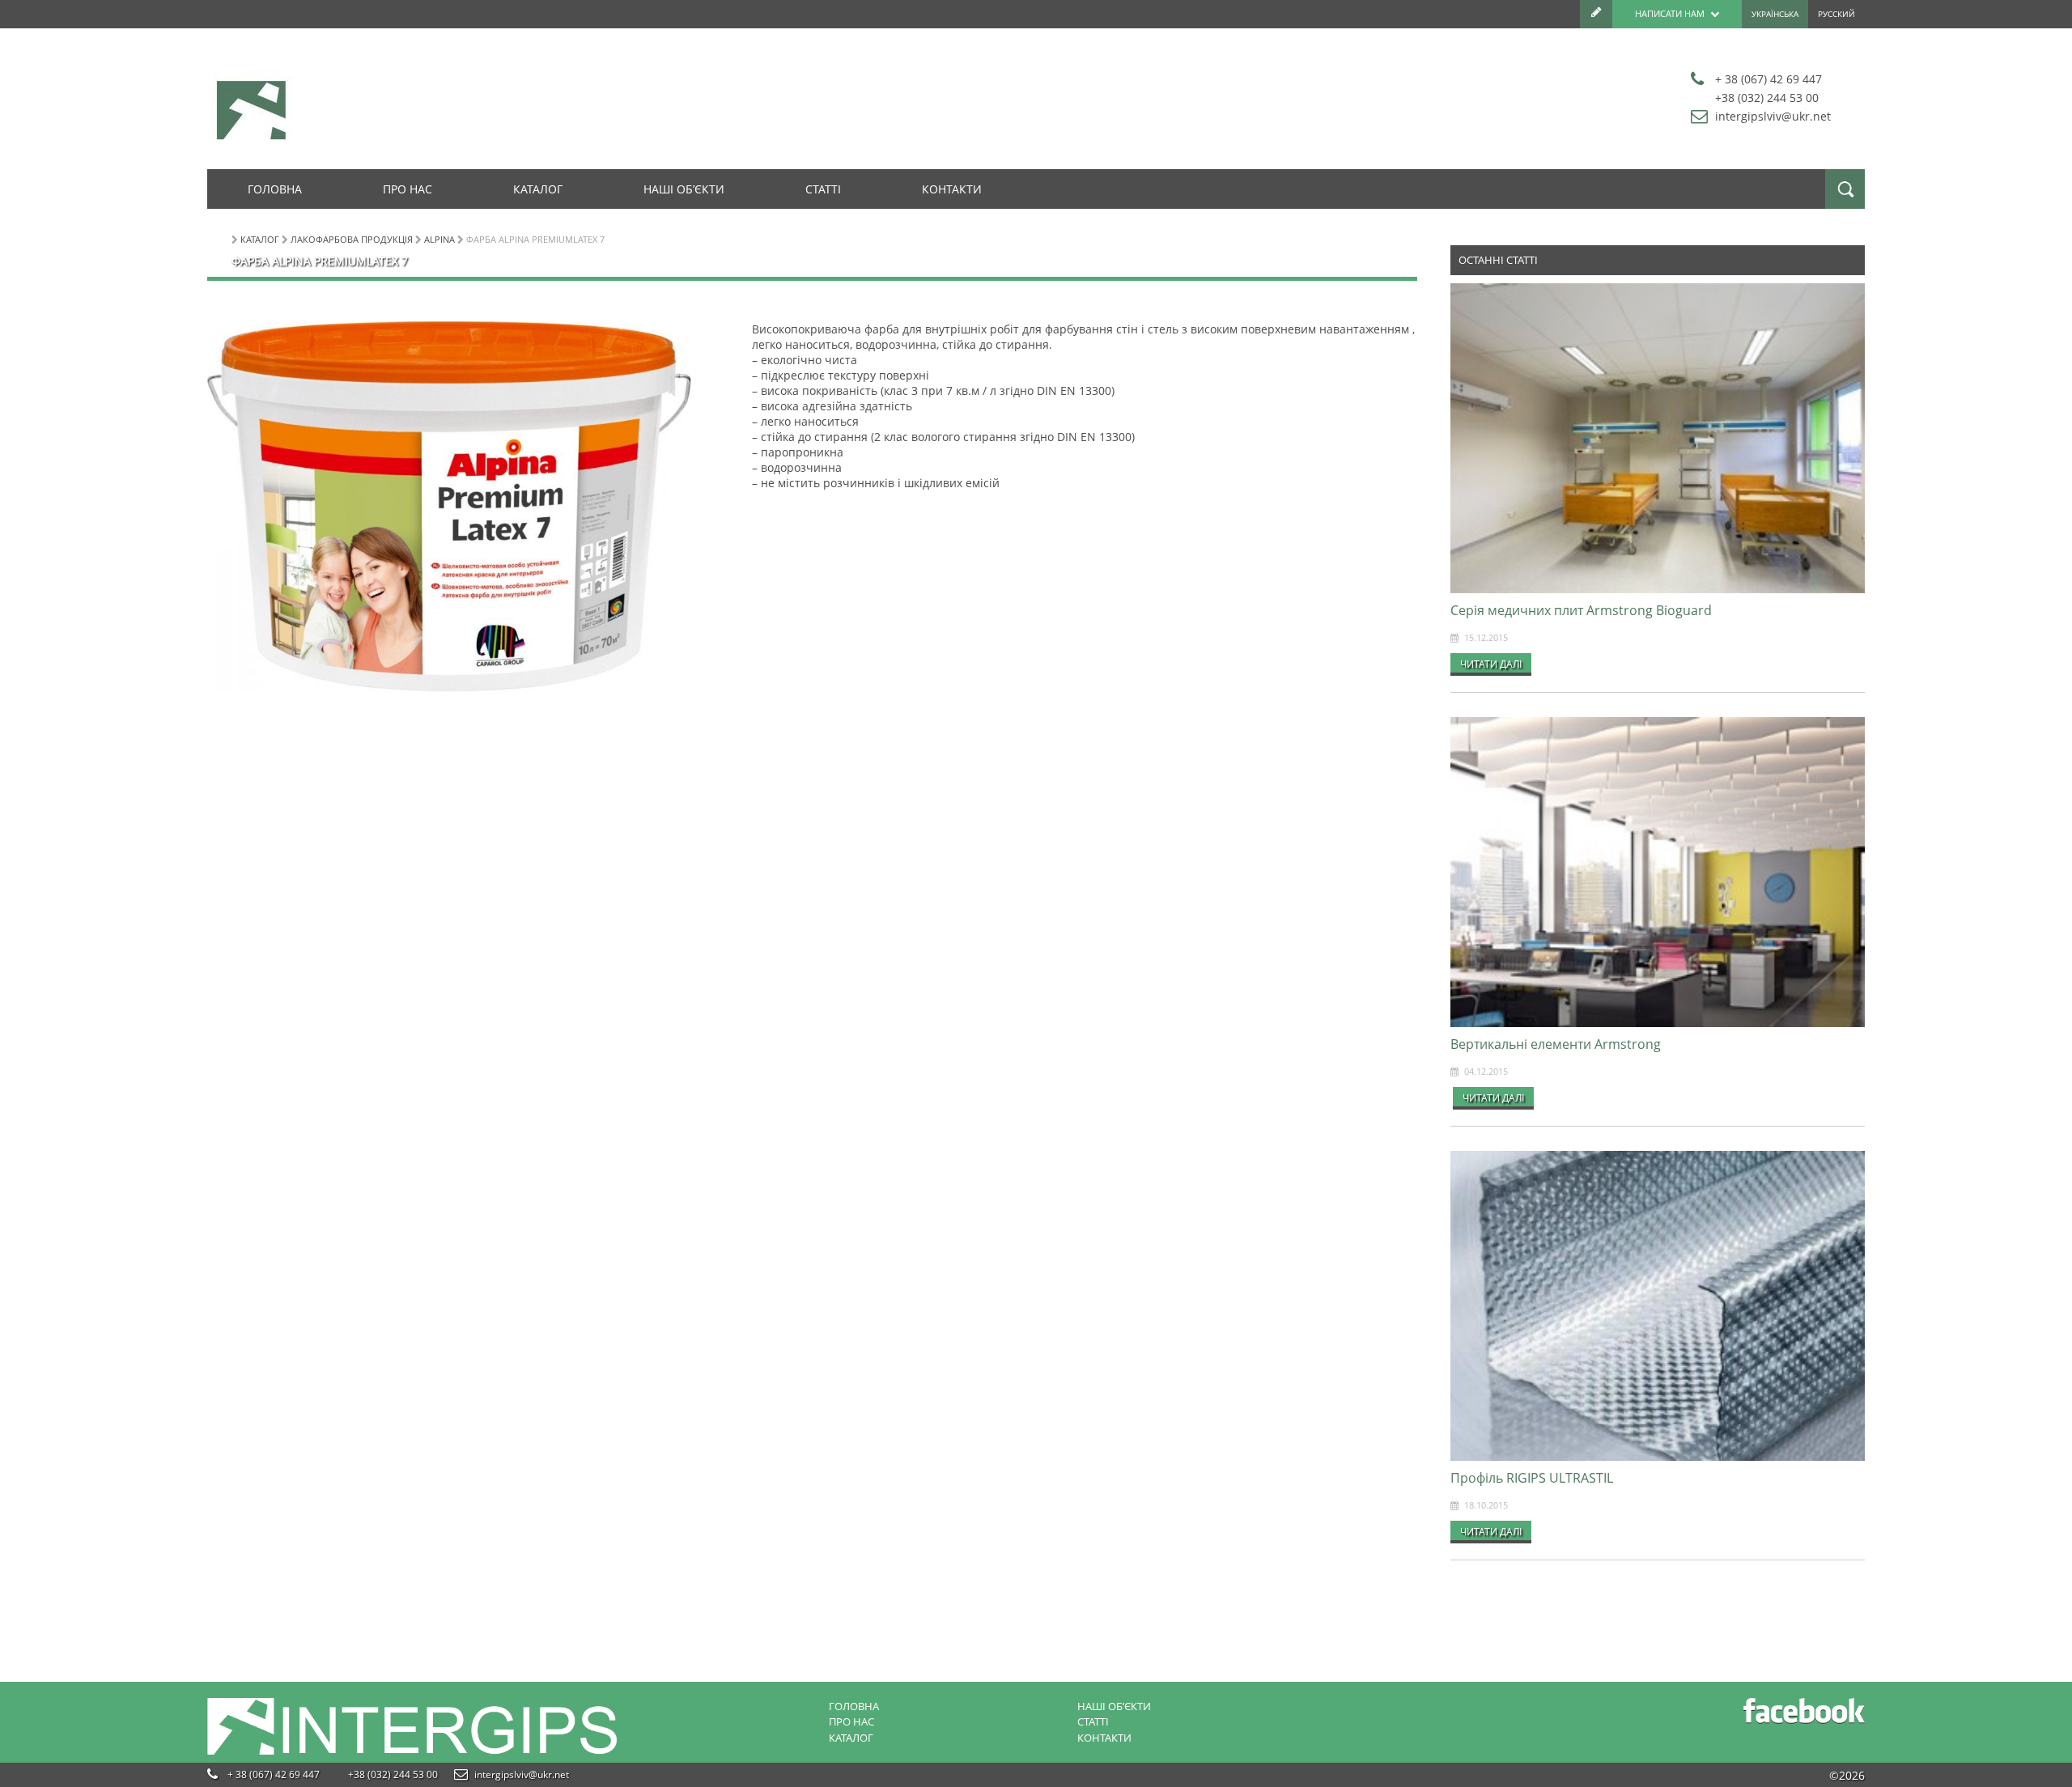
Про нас (408, 189)
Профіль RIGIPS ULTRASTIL (1532, 1478)
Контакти (952, 189)
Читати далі (1491, 664)
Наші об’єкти (684, 189)
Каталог (538, 189)
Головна (275, 189)
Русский (1836, 14)
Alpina (439, 239)
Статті (823, 189)
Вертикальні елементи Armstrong (1556, 1044)
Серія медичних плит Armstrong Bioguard (1581, 610)
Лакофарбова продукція (352, 239)
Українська (1775, 14)
